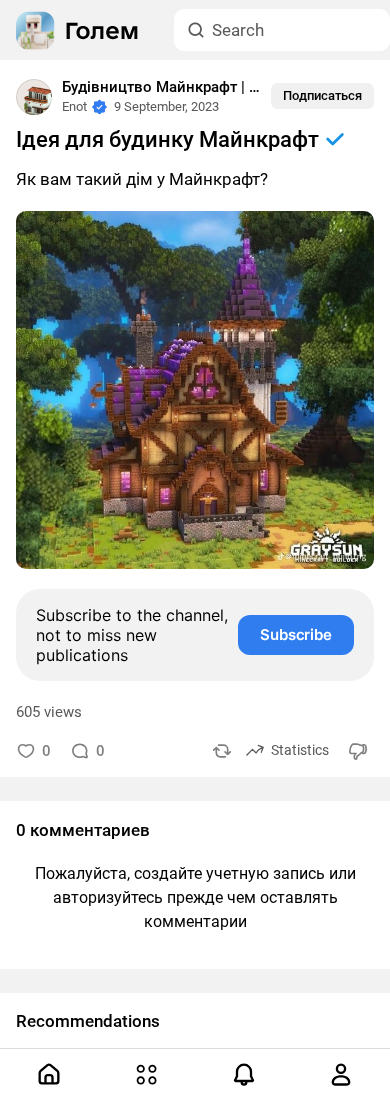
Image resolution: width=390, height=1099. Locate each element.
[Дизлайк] (359, 750)
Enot (74, 106)
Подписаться (322, 95)
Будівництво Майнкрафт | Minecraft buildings (220, 87)
